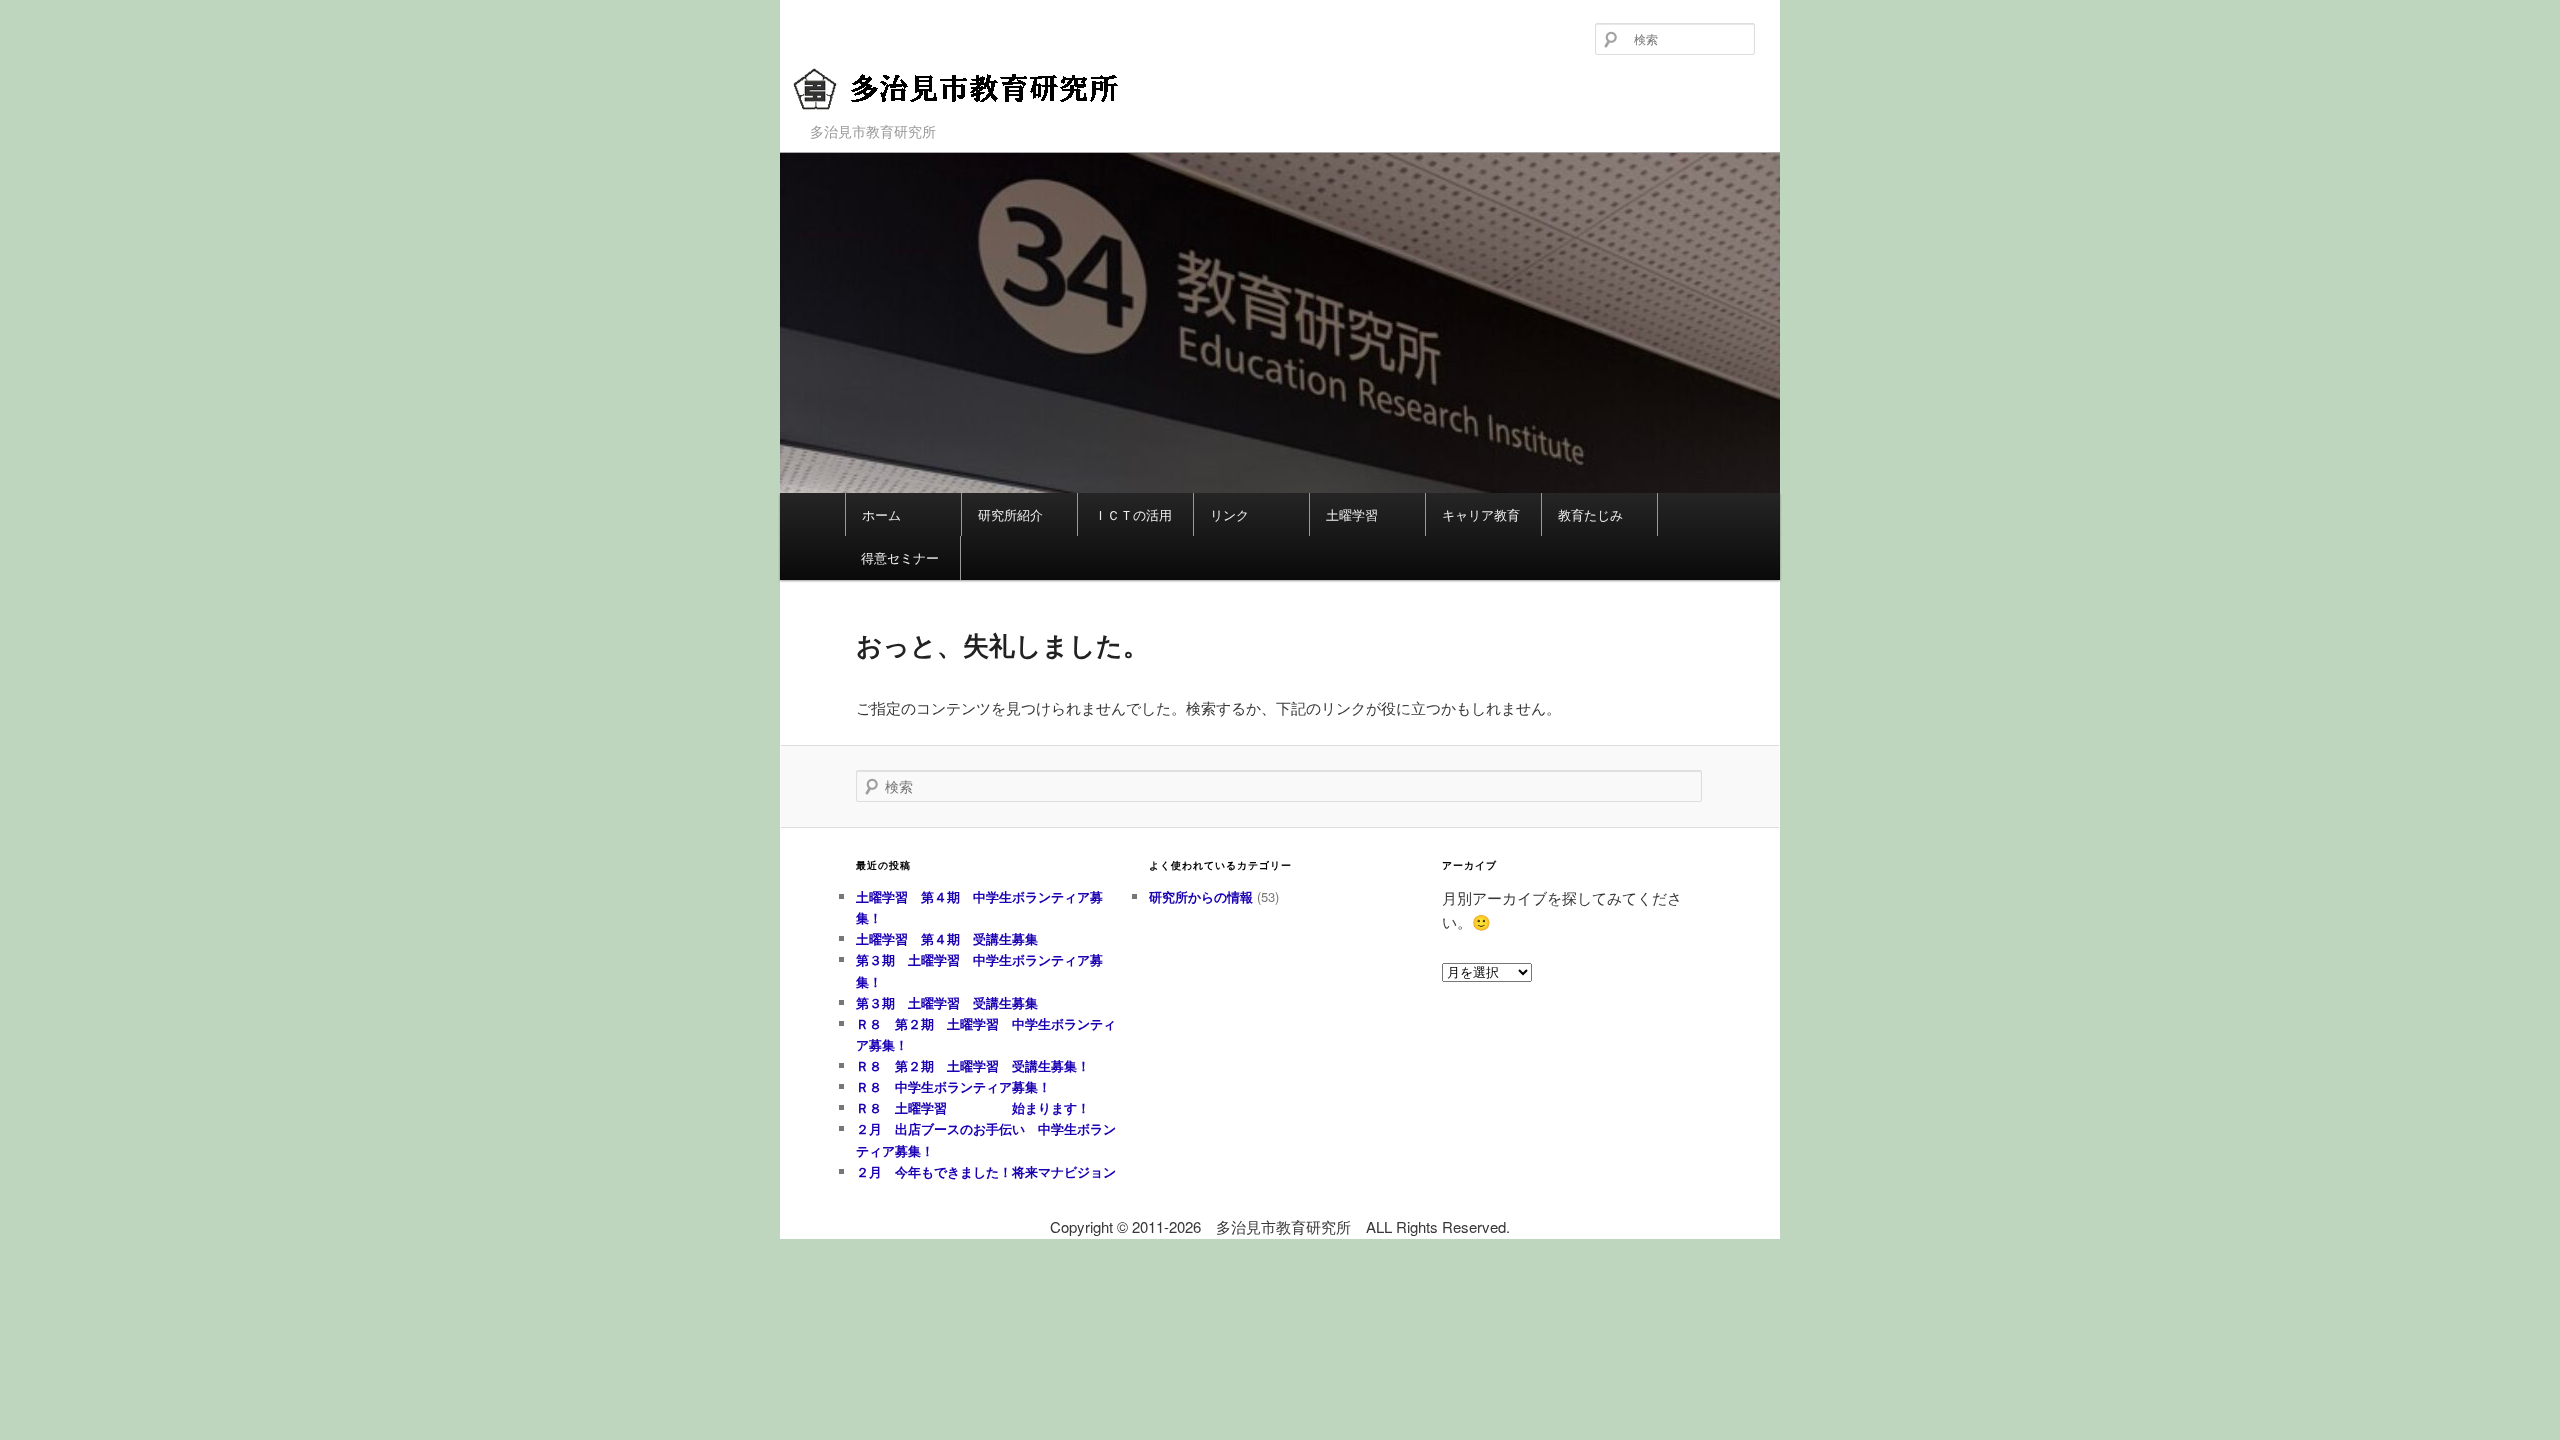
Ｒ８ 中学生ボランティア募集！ (953, 1086)
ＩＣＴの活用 (1133, 514)
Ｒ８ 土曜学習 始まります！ (973, 1107)
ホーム (881, 514)
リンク (1229, 514)
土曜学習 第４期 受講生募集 (947, 938)
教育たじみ (1590, 514)
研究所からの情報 (1201, 896)
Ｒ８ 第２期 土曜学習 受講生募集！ (973, 1065)
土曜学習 (1352, 514)
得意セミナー (900, 557)
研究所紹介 (1010, 514)
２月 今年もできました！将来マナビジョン (986, 1171)
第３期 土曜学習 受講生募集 (947, 1002)
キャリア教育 (1481, 514)
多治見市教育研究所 (918, 122)
